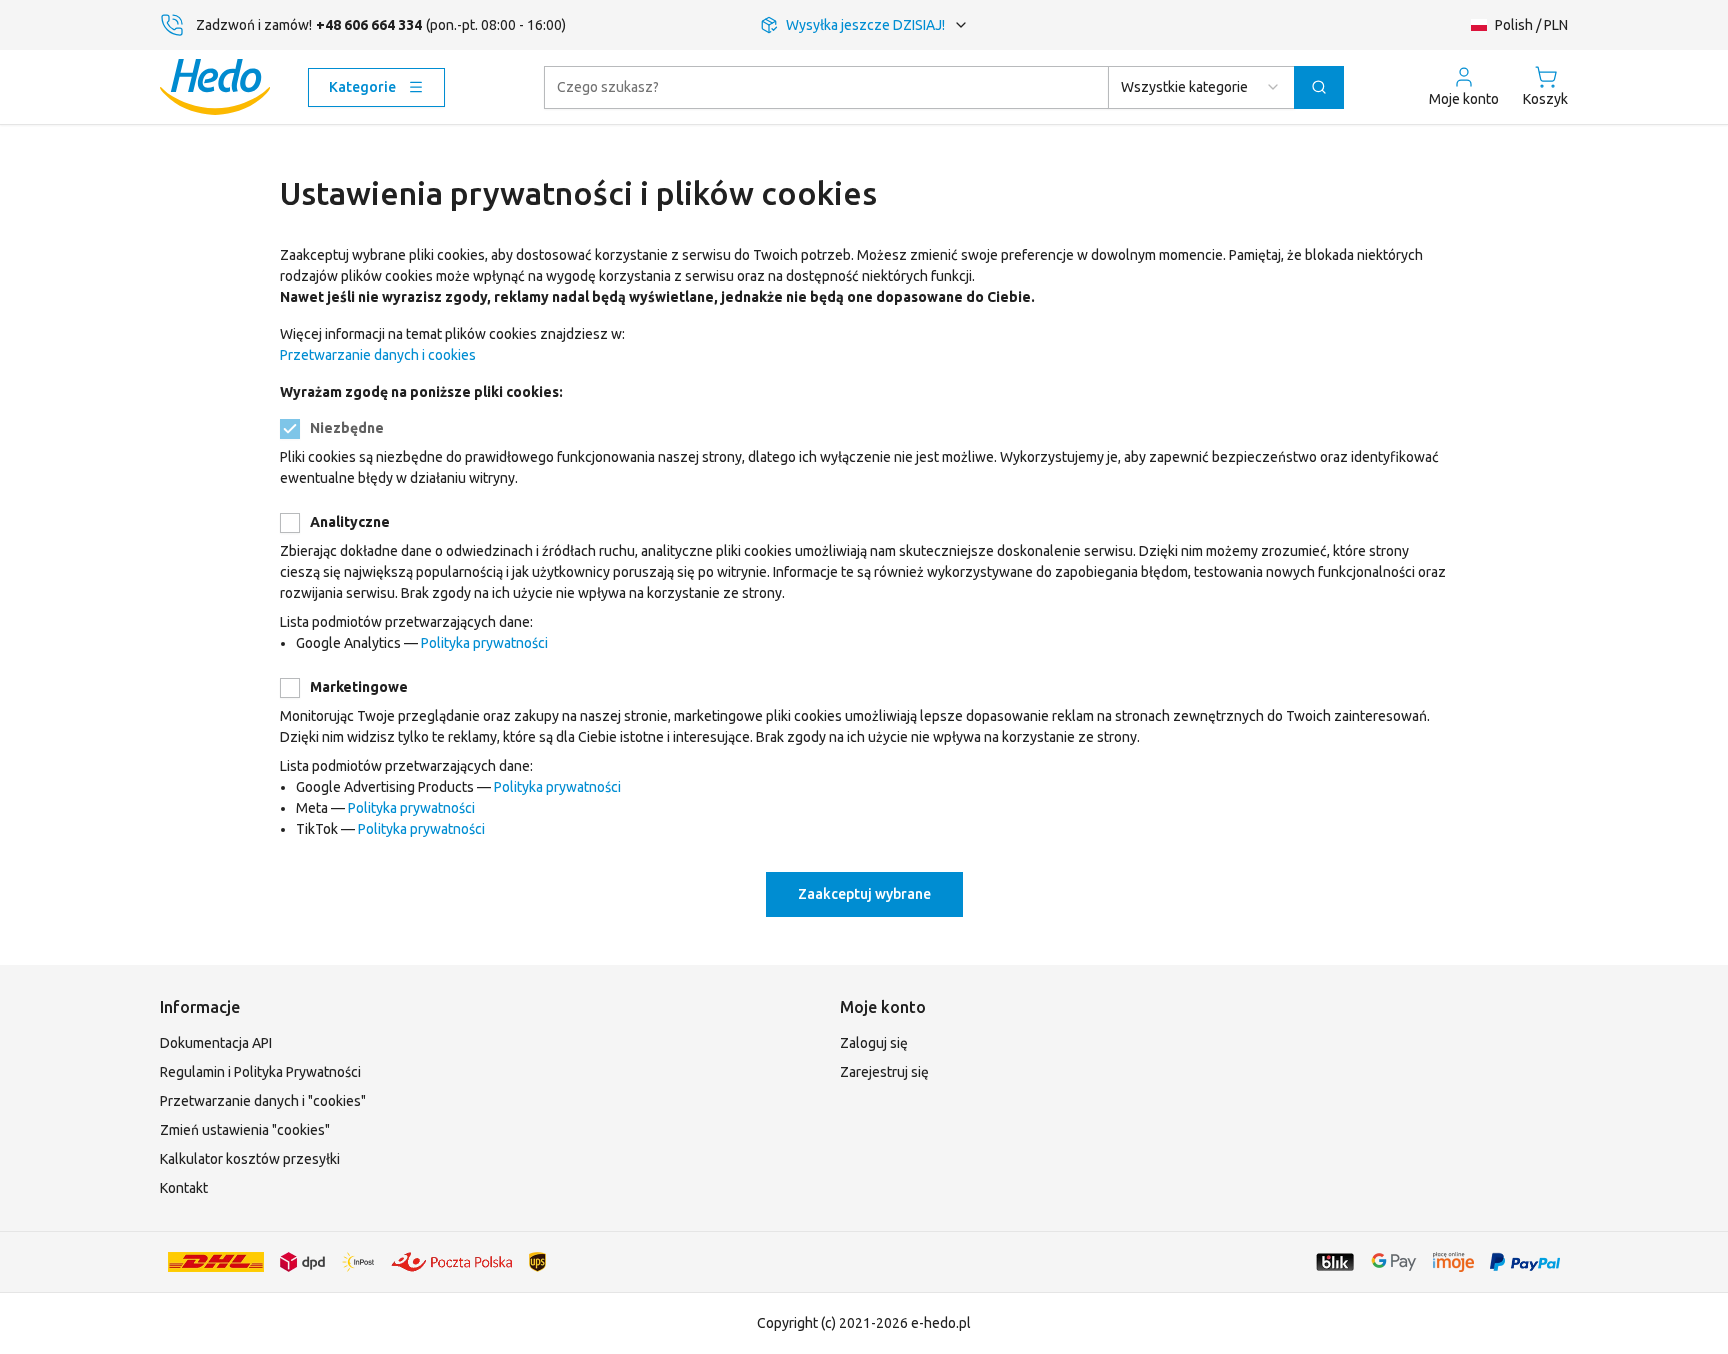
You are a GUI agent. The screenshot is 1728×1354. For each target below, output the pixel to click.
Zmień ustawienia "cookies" (245, 1130)
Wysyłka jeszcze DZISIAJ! (865, 25)
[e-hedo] (215, 87)
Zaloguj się (874, 1043)
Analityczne (350, 522)
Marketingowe (359, 687)
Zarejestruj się (884, 1072)
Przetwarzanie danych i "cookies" (263, 1101)
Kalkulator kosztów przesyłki (250, 1159)
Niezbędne (347, 428)
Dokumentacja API (216, 1043)
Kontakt (184, 1188)
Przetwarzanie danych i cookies (378, 355)
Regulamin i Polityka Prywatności (260, 1072)
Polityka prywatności (484, 643)
